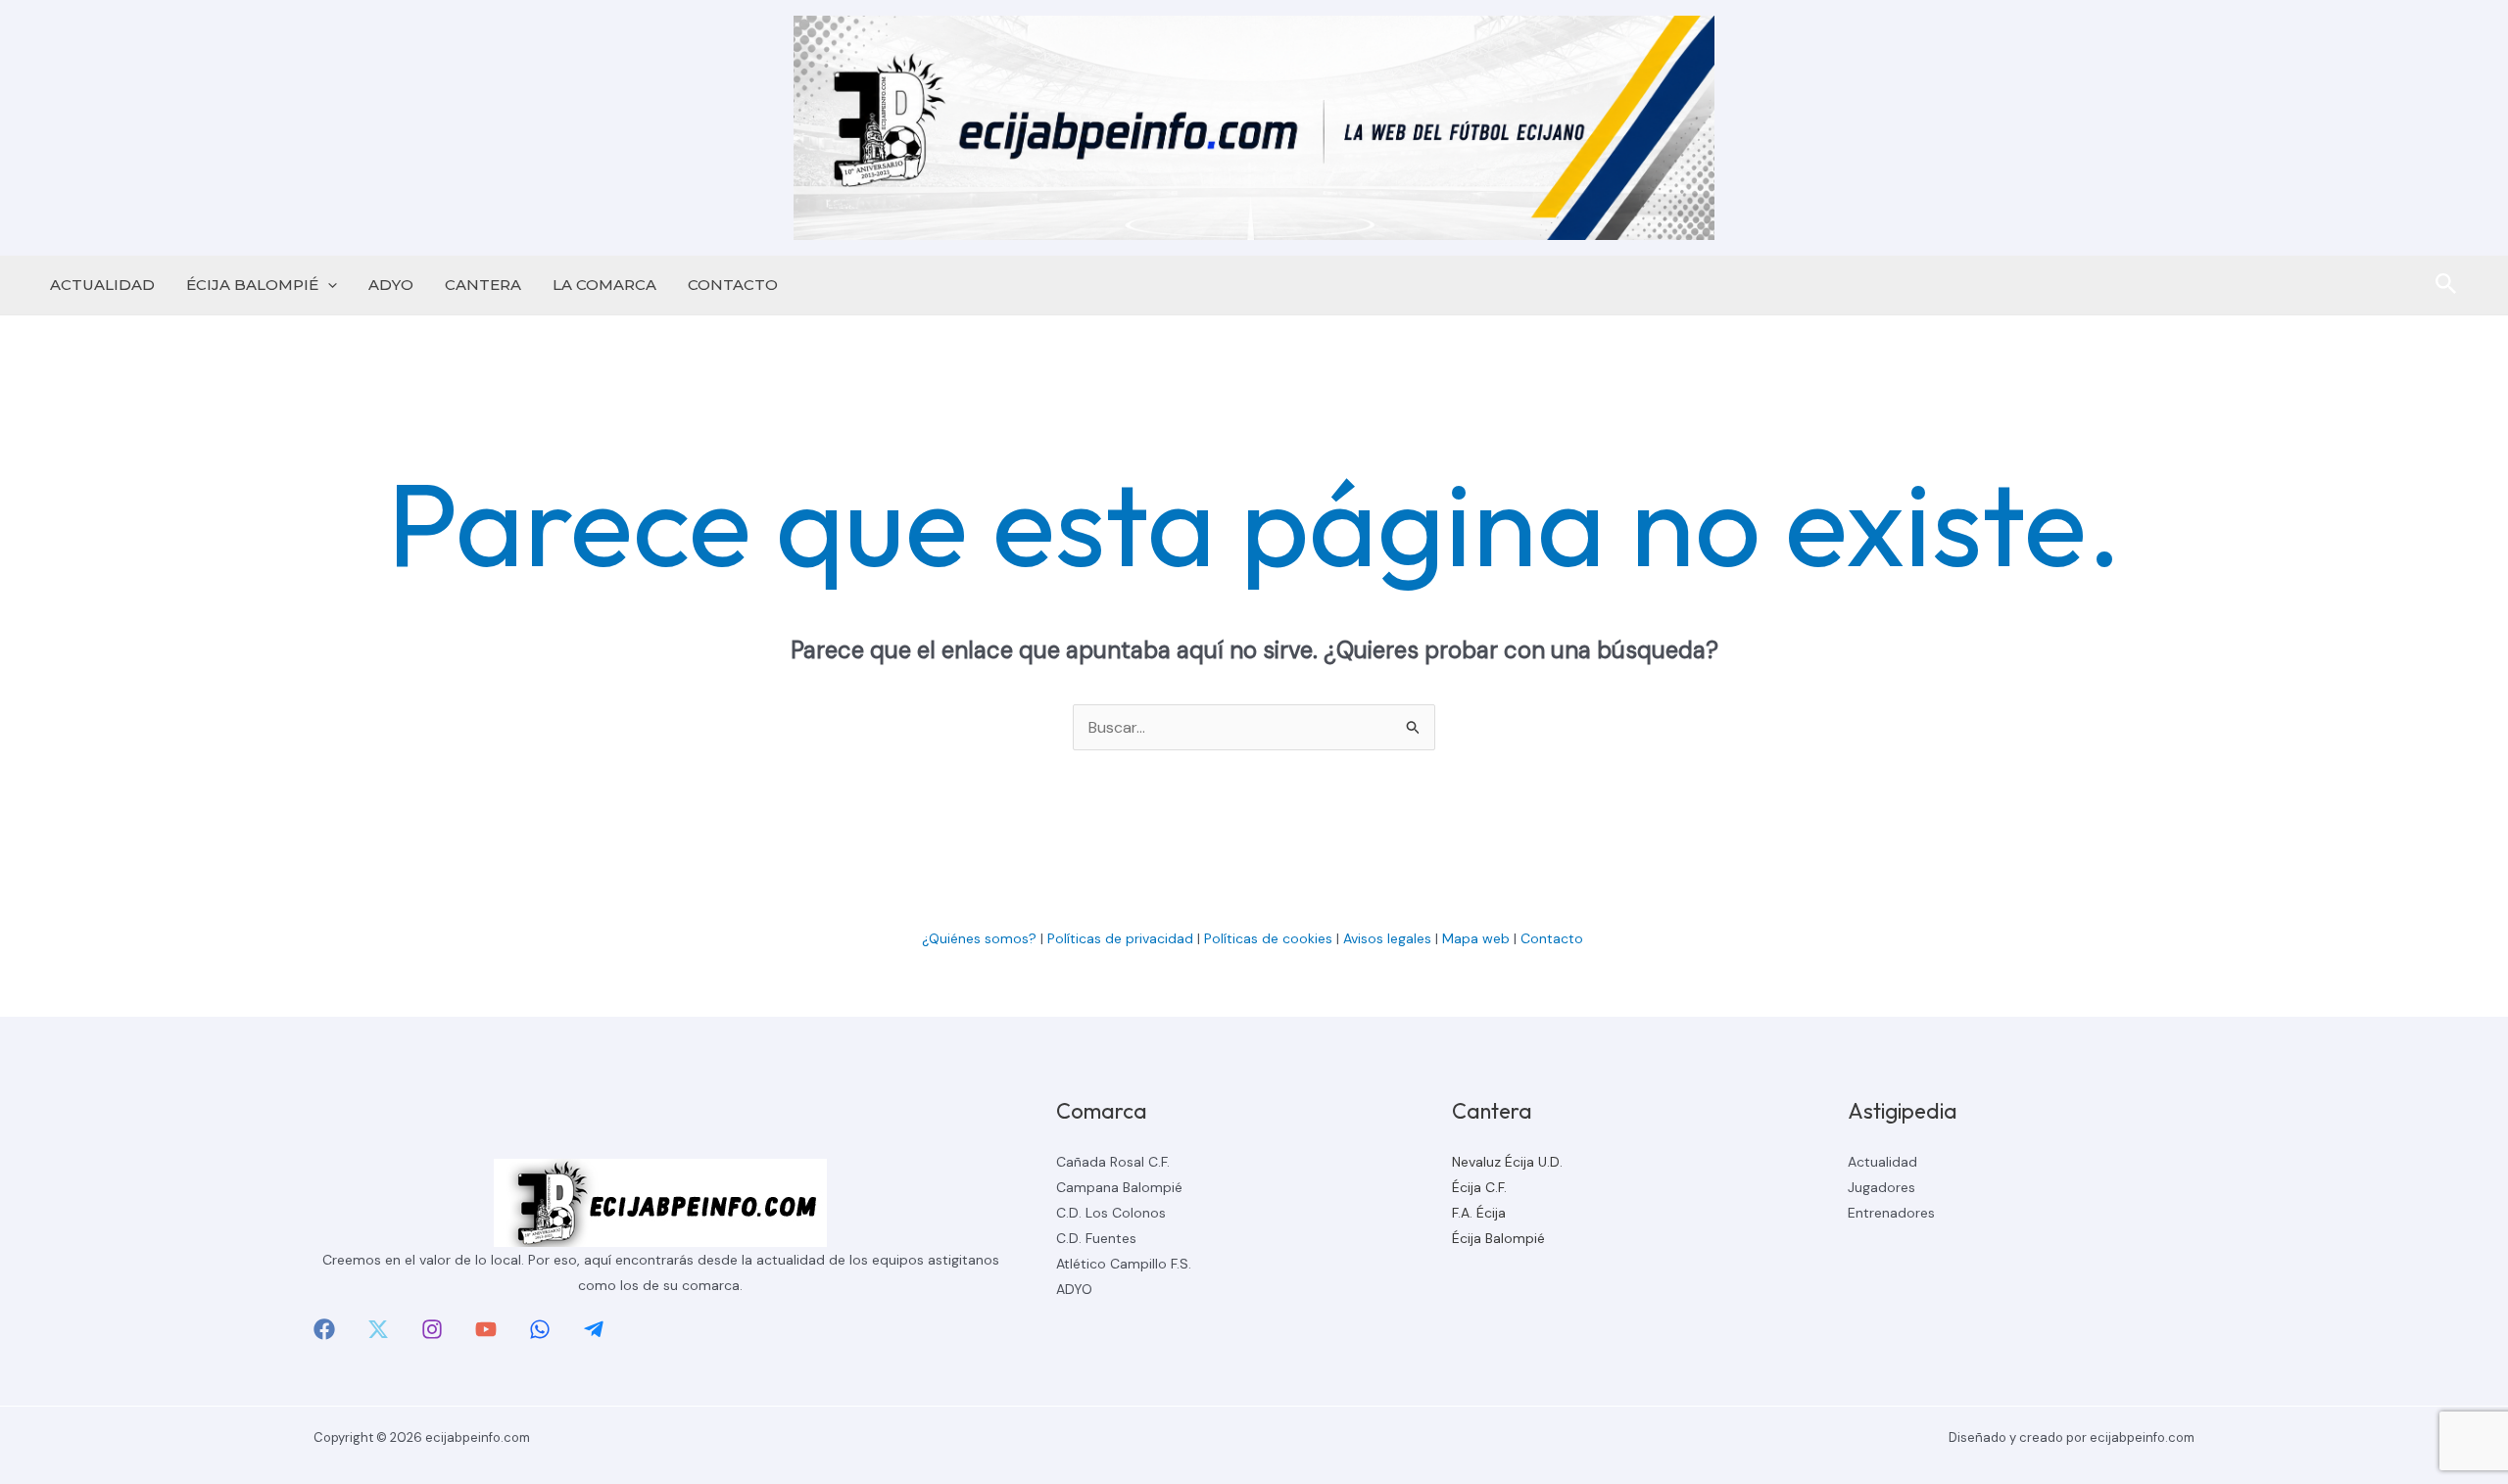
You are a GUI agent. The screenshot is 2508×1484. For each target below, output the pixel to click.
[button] (328, 285)
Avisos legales (1387, 938)
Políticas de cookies (1268, 938)
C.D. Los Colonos (1111, 1213)
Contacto (1554, 938)
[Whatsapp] (540, 1329)
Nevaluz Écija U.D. (1507, 1162)
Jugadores (1881, 1187)
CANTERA (483, 285)
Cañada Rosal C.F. (1113, 1162)
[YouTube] (486, 1329)
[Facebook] (324, 1329)
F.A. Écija (1479, 1213)
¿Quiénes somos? (979, 938)
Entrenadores (1891, 1213)
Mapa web (1476, 938)
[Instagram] (432, 1329)
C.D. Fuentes (1096, 1238)
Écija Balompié (1498, 1238)
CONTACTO (733, 285)
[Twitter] (378, 1329)
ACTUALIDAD (102, 285)
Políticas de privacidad (1120, 938)
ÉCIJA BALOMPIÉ (252, 285)
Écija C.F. (1479, 1187)
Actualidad (1882, 1162)
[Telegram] (594, 1329)
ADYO (391, 285)
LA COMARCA (604, 285)
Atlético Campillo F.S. (1124, 1264)
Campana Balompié (1119, 1187)
